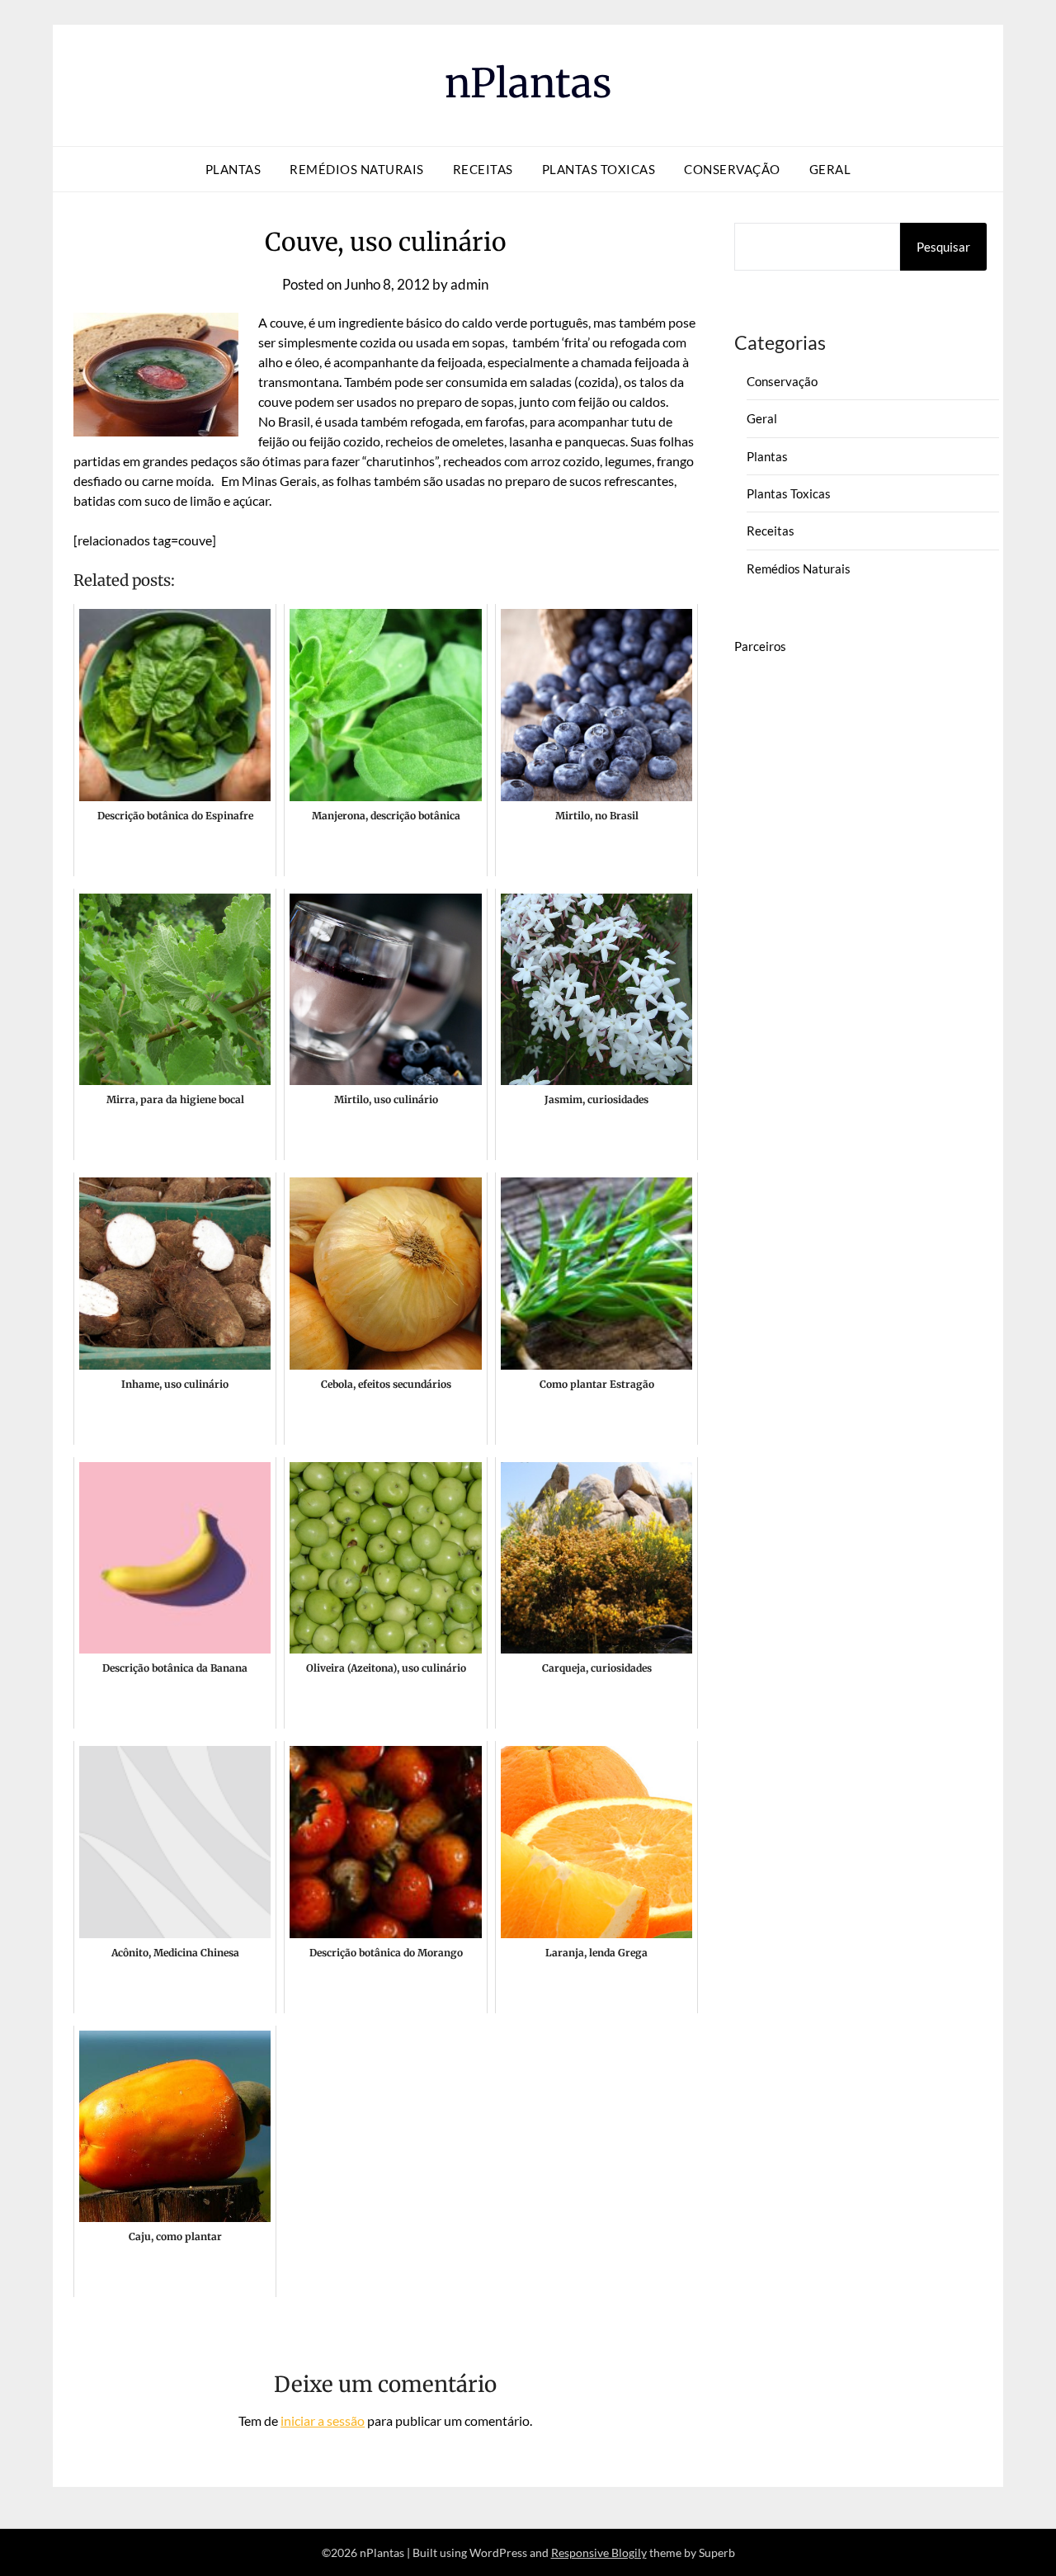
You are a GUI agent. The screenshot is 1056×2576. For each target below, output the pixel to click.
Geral (830, 169)
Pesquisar (943, 247)
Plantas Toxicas (599, 169)
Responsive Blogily (599, 2552)
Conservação (732, 169)
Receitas (483, 169)
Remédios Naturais (357, 169)
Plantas (233, 169)
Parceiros (760, 646)
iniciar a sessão (323, 2420)
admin (469, 284)
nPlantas (528, 83)
